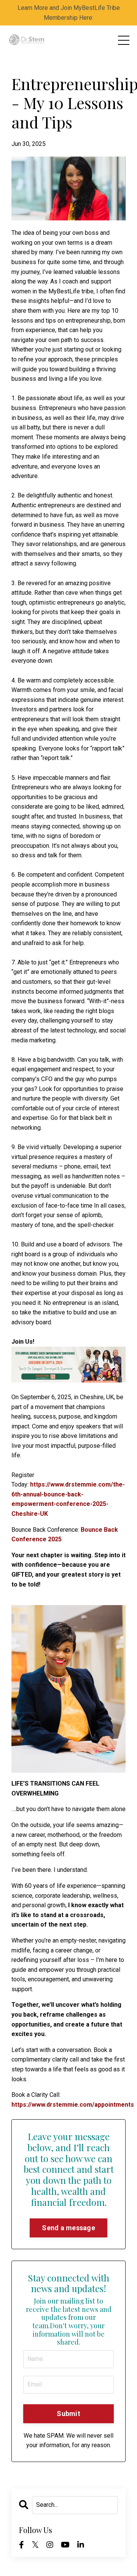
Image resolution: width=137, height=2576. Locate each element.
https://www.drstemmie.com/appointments (73, 2105)
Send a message (68, 2228)
